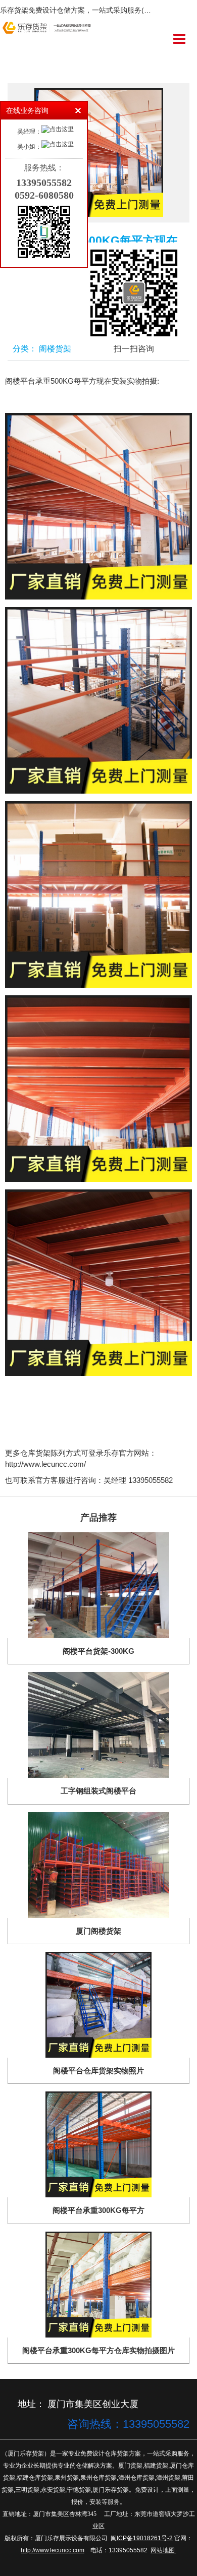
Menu (179, 39)
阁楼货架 (55, 349)
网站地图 (163, 2550)
